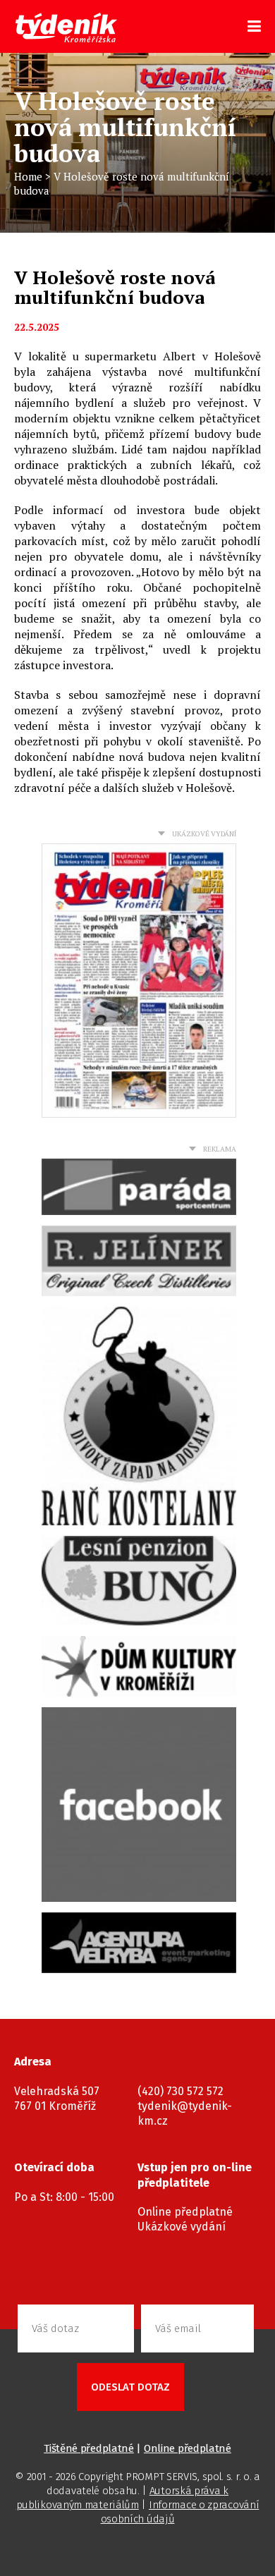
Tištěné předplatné (89, 2448)
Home (28, 176)
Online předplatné (185, 2212)
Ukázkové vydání (182, 2227)
